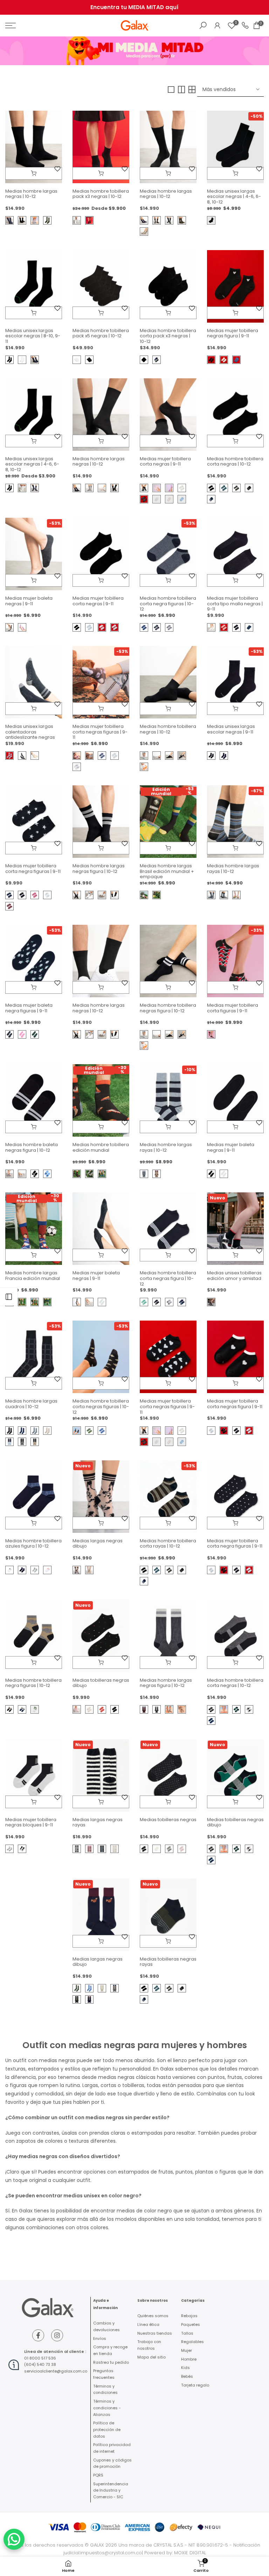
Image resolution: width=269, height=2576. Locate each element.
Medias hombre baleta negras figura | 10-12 (32, 1147)
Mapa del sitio (151, 2357)
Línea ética (148, 2324)
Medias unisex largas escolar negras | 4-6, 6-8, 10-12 (234, 197)
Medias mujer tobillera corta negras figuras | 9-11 (100, 732)
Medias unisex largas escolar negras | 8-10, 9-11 (33, 336)
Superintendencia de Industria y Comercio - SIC (111, 2490)
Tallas (187, 2333)
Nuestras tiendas (155, 2333)
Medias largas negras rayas (98, 1822)
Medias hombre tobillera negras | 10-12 (168, 729)
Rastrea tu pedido (111, 2362)
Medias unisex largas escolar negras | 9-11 (231, 729)
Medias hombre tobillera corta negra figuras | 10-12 (168, 604)
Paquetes (191, 2324)
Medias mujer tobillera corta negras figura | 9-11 (235, 1404)
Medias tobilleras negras (168, 1820)
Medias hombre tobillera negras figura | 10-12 (168, 1008)
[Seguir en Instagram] (57, 2335)
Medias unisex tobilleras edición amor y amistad (234, 1276)
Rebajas (189, 2316)
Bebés (187, 2376)
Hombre (189, 2359)
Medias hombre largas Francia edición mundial (33, 1276)
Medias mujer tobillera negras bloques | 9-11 (31, 1822)
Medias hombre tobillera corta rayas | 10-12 (168, 1544)
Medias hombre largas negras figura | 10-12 (99, 869)
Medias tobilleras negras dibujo (101, 1683)
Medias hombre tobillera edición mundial (101, 1147)
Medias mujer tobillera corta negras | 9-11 (165, 462)
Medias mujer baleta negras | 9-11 (29, 601)
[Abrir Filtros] (9, 1297)
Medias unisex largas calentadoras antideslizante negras (30, 732)
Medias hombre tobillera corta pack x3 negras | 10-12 (168, 336)
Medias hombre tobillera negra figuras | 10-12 (33, 1683)
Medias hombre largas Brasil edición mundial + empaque (167, 871)
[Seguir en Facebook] (38, 2335)
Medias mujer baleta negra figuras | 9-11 (29, 1008)
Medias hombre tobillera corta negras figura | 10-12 (168, 1278)
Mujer (187, 2350)
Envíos (100, 2339)
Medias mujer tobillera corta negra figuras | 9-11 (33, 869)
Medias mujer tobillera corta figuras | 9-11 (233, 1008)
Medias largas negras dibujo (98, 1544)
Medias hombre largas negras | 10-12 (31, 194)
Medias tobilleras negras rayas (168, 1962)
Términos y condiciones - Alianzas (107, 2408)
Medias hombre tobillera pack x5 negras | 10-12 (101, 333)
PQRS (98, 2475)
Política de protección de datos (107, 2429)
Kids (185, 2368)
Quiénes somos (153, 2316)
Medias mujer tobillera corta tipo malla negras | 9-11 (235, 604)
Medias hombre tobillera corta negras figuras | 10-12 (101, 1406)
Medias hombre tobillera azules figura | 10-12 (33, 1544)
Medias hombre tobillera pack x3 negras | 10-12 (101, 194)
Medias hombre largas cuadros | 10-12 (31, 1404)
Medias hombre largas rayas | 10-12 (233, 869)
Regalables (192, 2342)
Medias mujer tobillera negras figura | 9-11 (233, 333)
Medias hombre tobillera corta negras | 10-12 (235, 462)
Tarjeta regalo (195, 2385)
